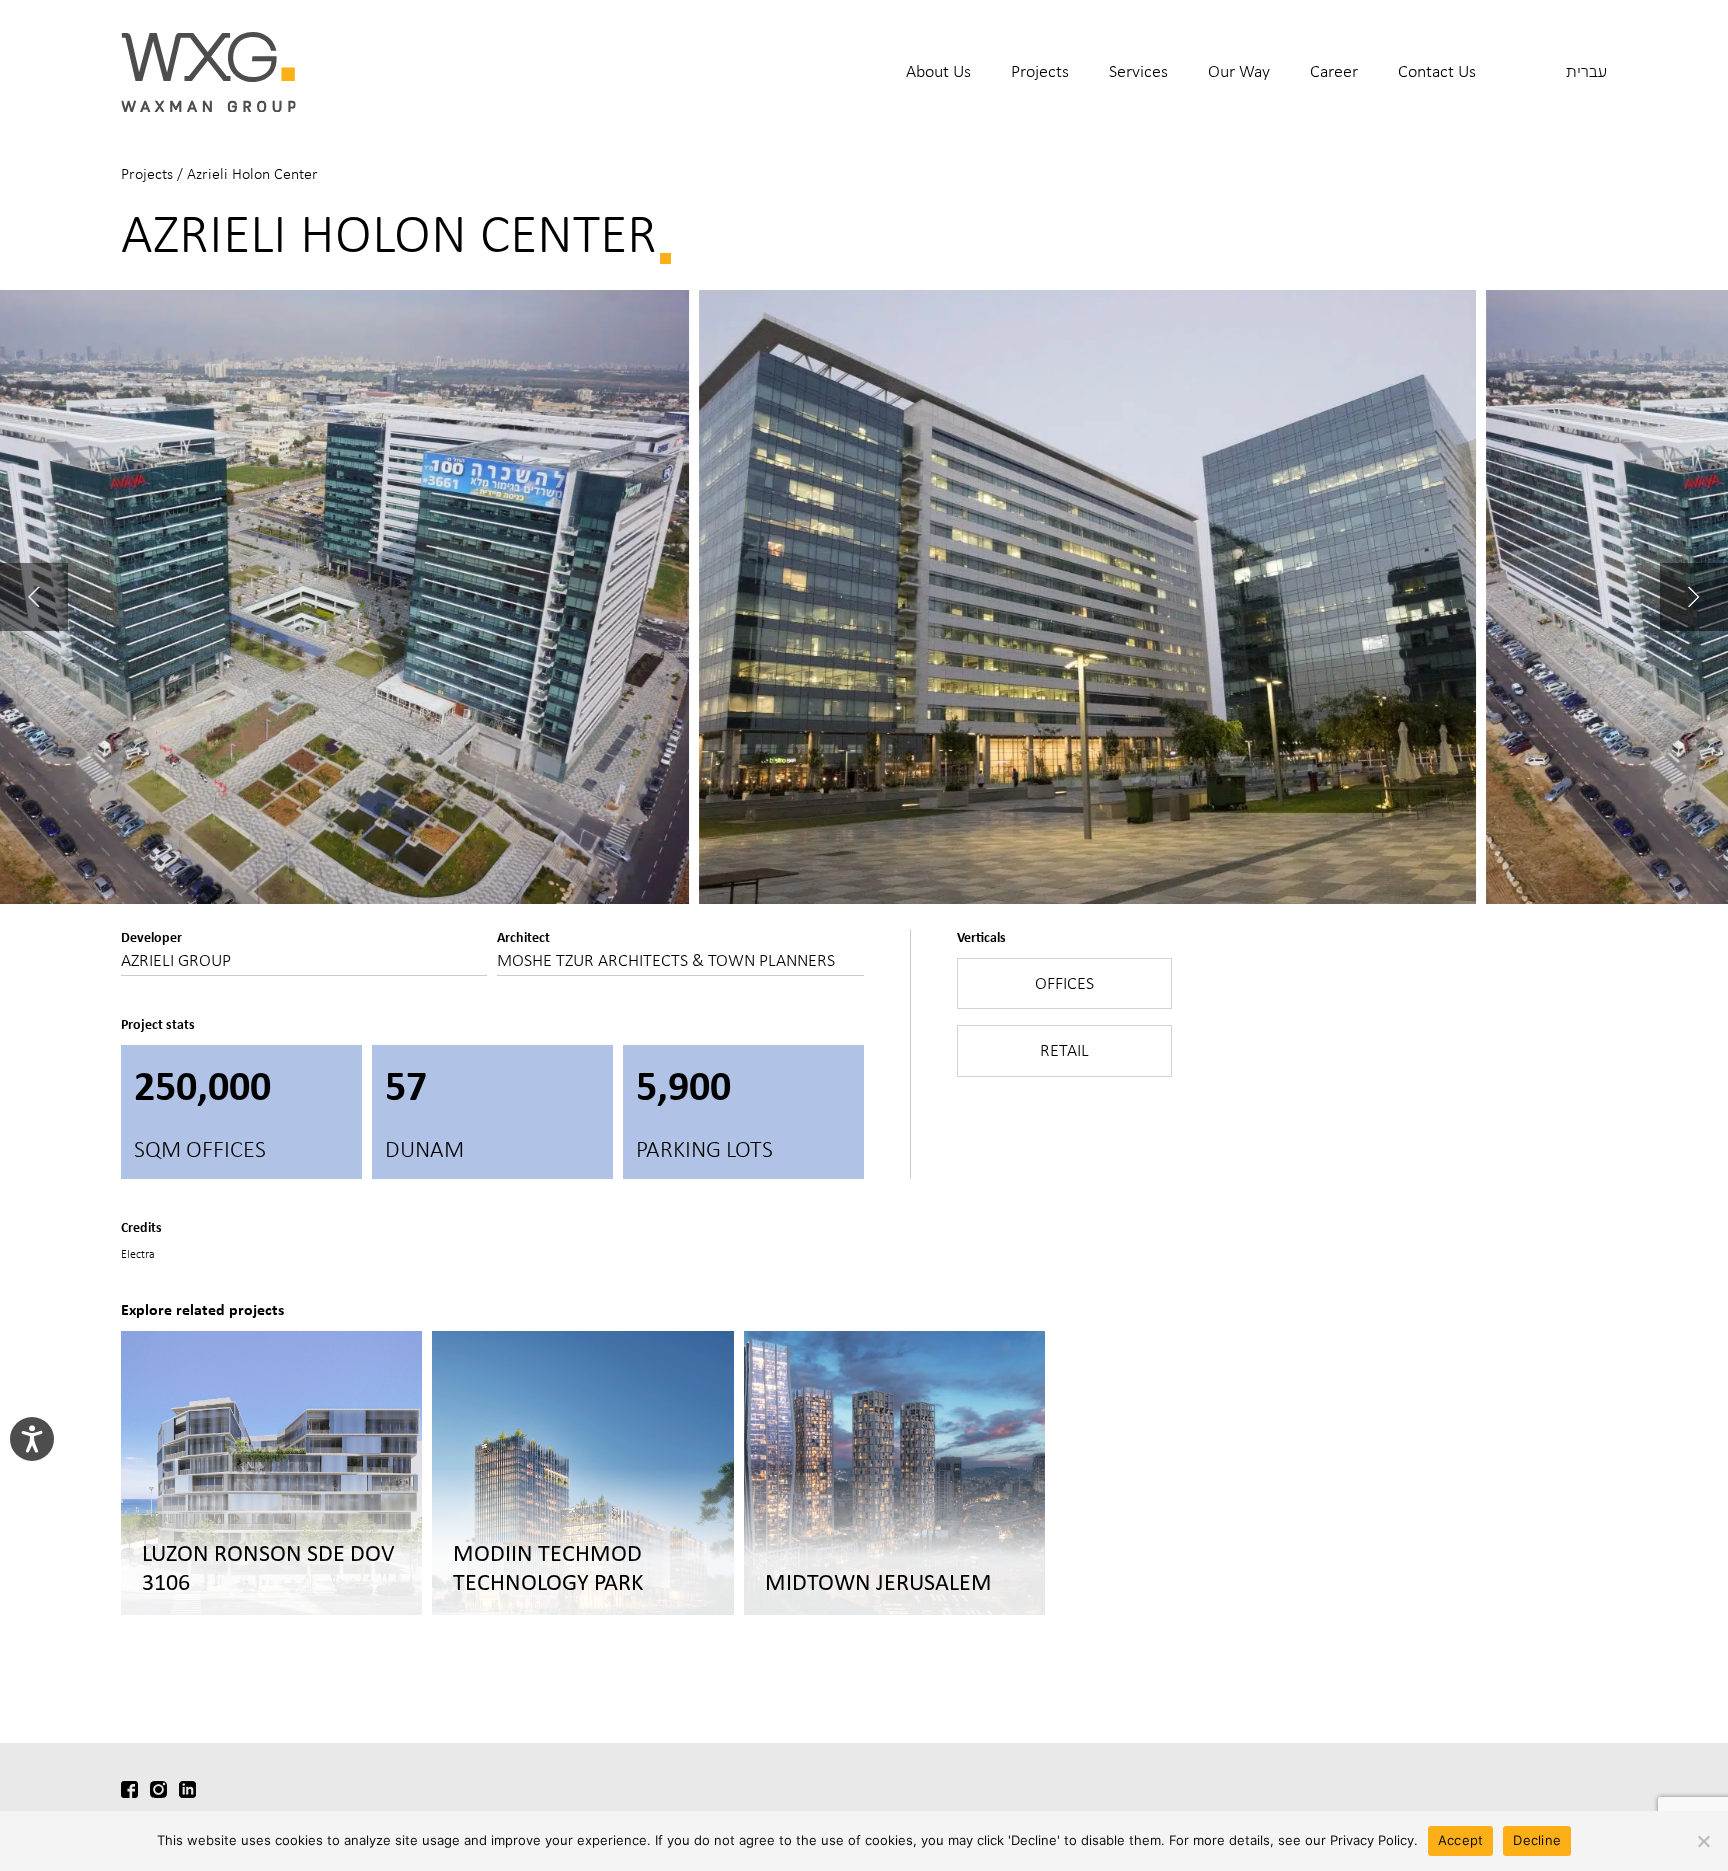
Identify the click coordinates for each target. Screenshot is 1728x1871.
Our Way (1239, 71)
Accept (1461, 1840)
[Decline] (1703, 1841)
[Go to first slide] (1694, 597)
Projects (1040, 71)
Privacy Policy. (1374, 1840)
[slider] (864, 597)
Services (1138, 71)
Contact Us (1437, 71)
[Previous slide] (34, 597)
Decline (1537, 1840)
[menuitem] (938, 84)
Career (1334, 71)
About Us (938, 71)
